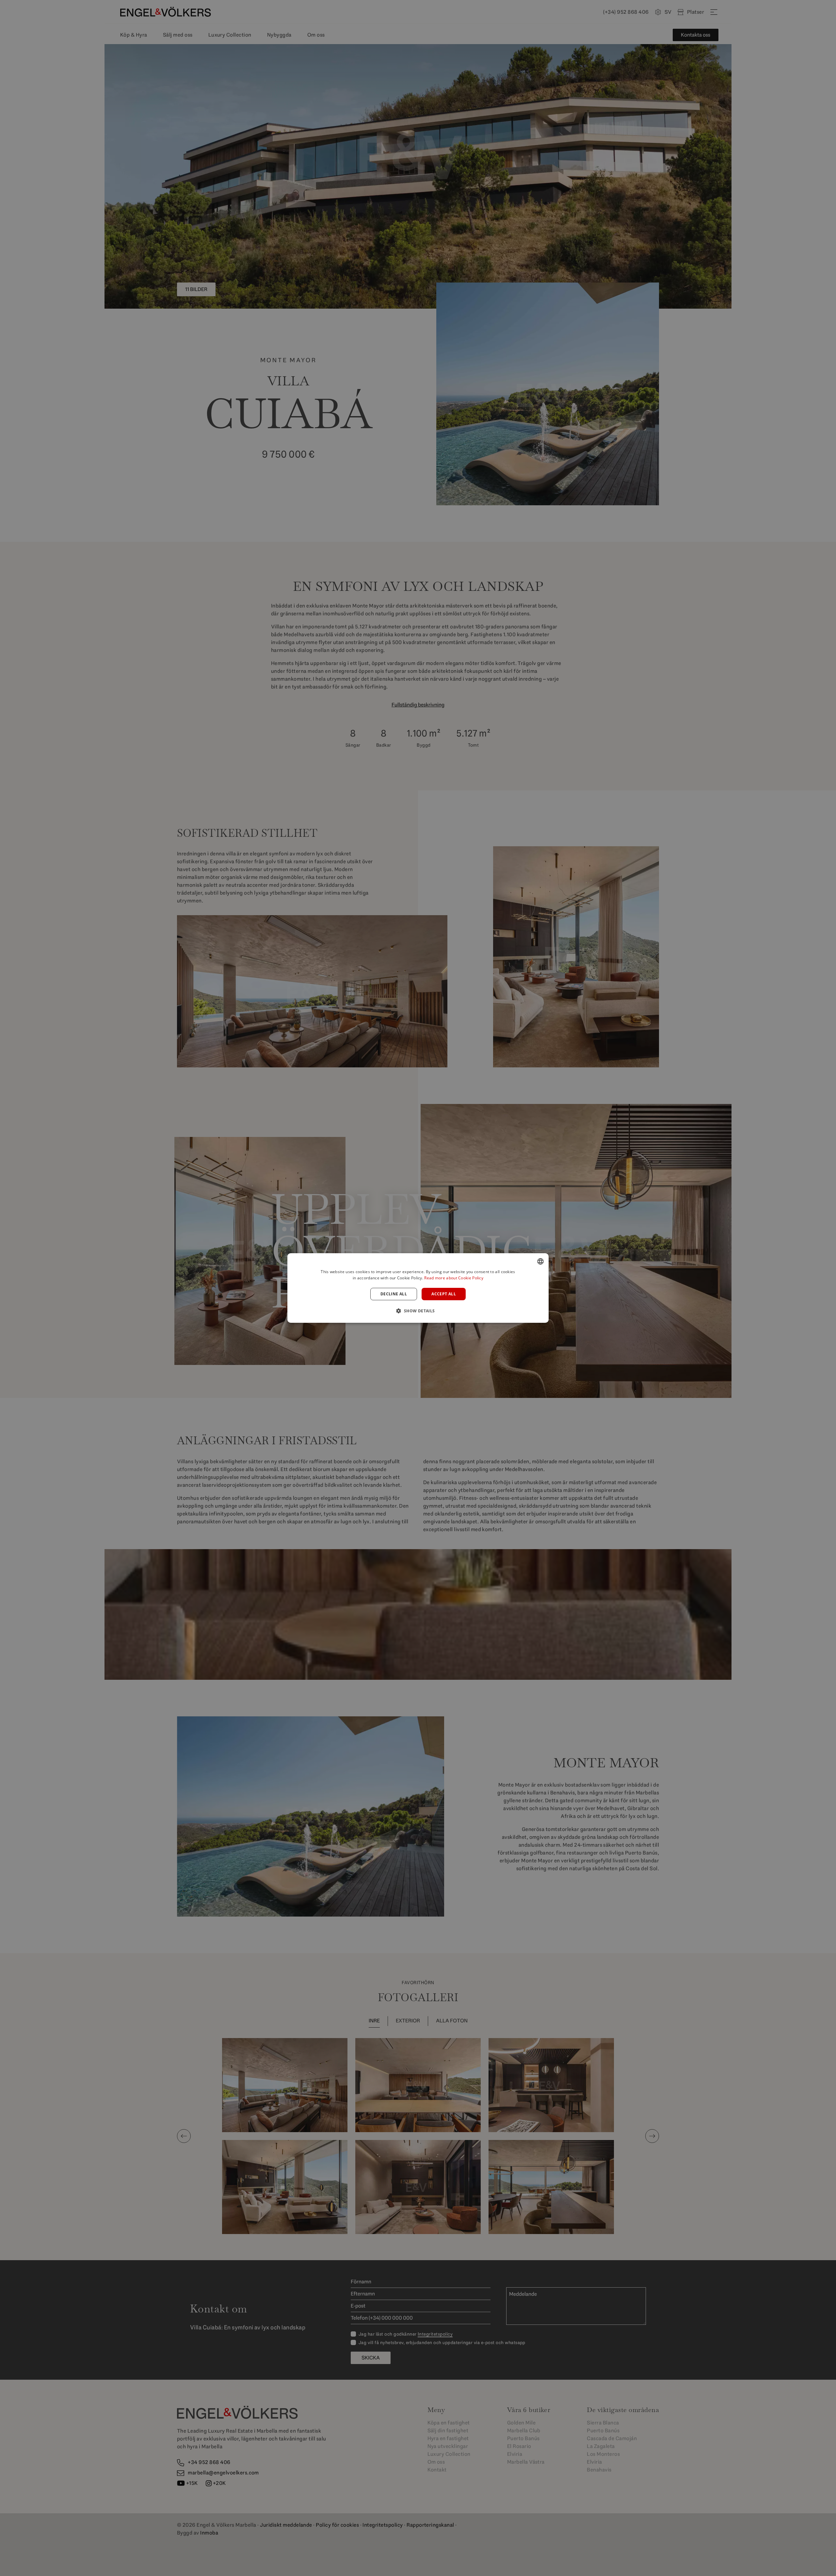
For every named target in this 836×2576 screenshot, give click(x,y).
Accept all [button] (444, 1294)
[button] (418, 1311)
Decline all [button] (394, 1294)
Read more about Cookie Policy (454, 1278)
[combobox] (540, 1261)
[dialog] (418, 1288)
